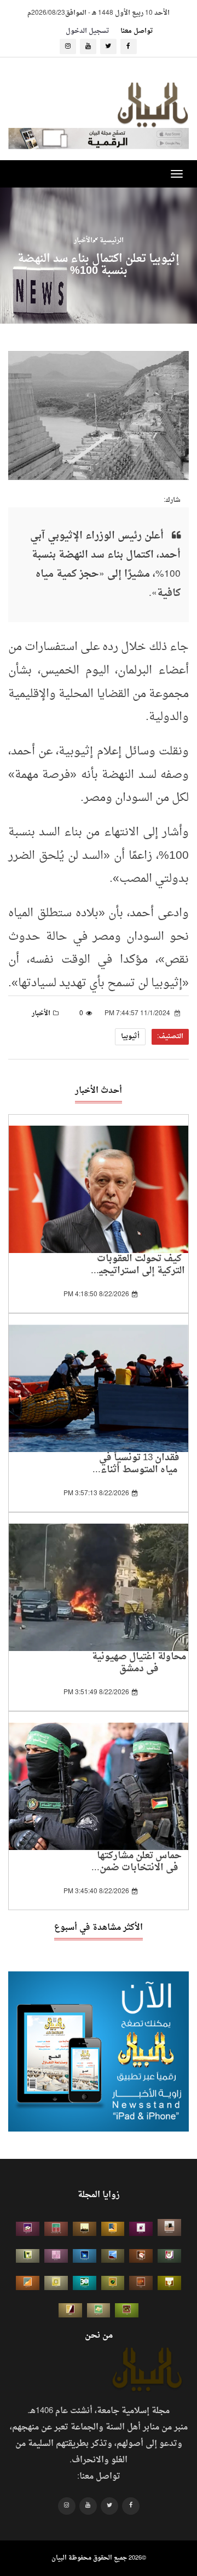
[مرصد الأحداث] (113, 2256)
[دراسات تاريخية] (141, 2283)
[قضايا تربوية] (113, 2229)
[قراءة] (169, 2283)
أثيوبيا (130, 1037)
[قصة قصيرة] (28, 2283)
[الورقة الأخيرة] (141, 2256)
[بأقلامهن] (70, 2310)
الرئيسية (111, 240)
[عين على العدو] (85, 2283)
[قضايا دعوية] (85, 2229)
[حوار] (127, 2310)
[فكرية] (113, 2283)
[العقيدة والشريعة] (56, 2229)
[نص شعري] (56, 2256)
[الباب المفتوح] (28, 2256)
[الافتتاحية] (169, 2256)
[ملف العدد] (141, 2229)
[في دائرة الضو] (85, 2256)
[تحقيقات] (56, 2283)
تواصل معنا (137, 31)
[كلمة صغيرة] (28, 2229)
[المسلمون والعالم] (169, 2227)
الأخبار (83, 240)
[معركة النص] (99, 2310)
